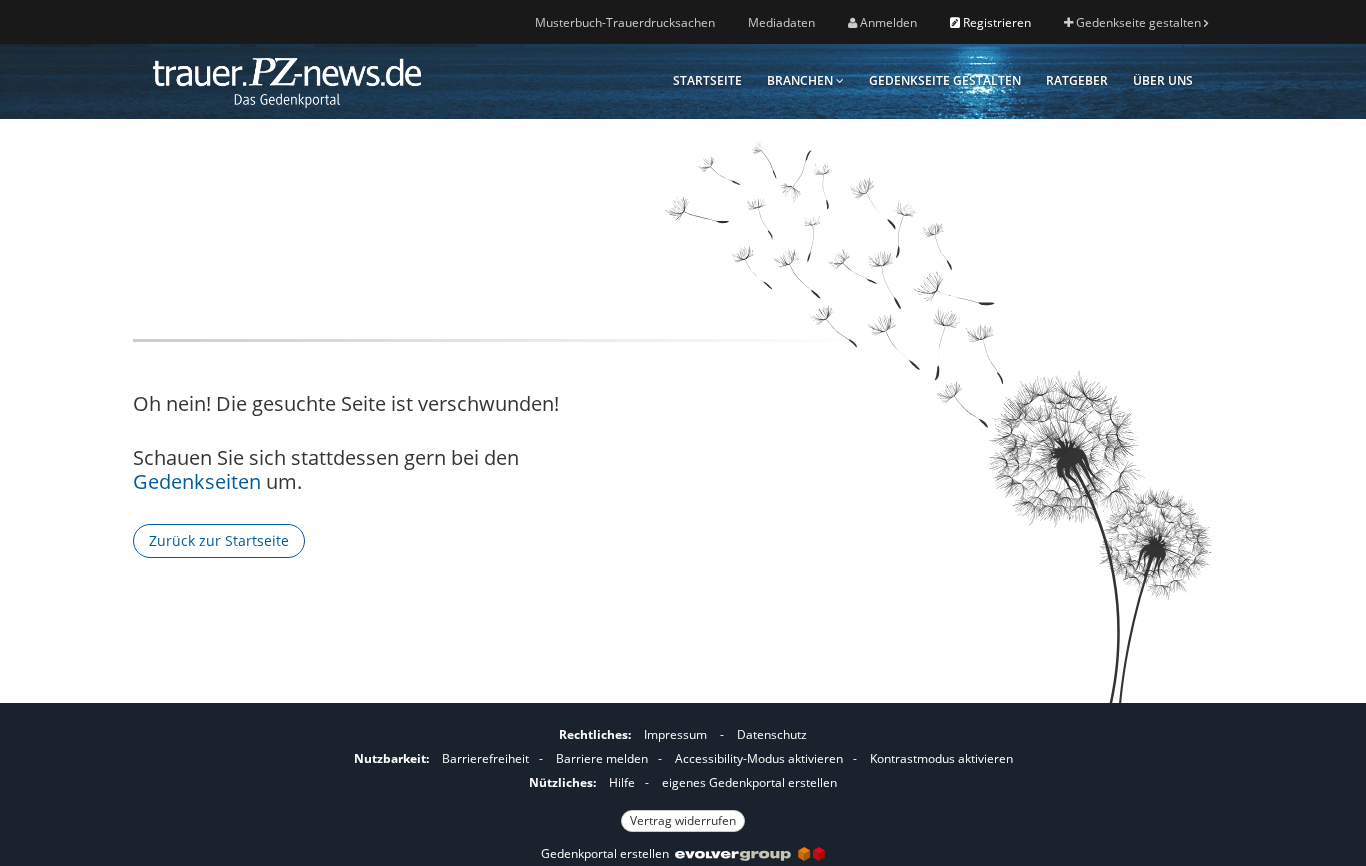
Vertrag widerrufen (683, 820)
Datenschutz (772, 734)
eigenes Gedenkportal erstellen (749, 782)
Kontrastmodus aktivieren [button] (941, 758)
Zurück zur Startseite (219, 540)
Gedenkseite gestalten (1138, 22)
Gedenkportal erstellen (608, 853)
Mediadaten (781, 22)
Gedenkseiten (197, 481)
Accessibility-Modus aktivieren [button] (759, 758)
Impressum (675, 734)
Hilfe (622, 782)
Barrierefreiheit (485, 758)
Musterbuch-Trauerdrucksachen (625, 22)
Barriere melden (602, 758)
